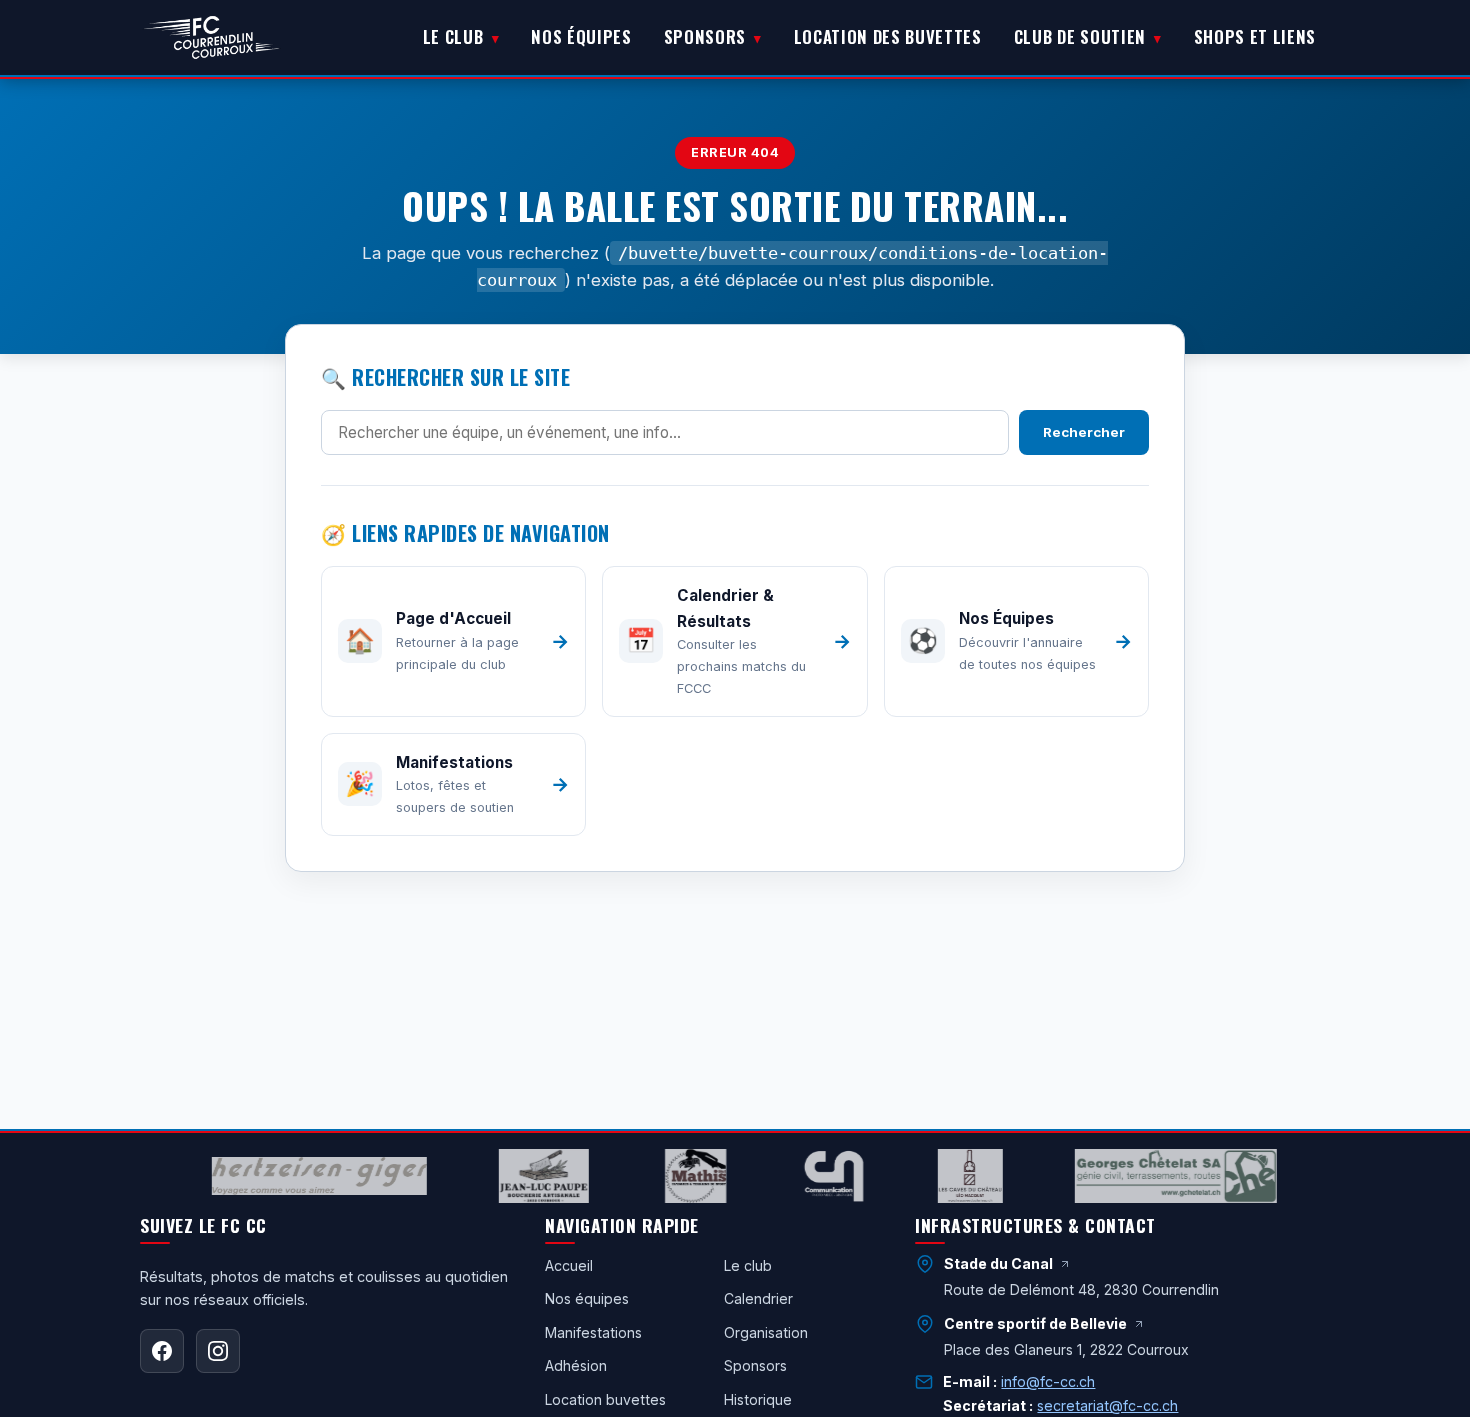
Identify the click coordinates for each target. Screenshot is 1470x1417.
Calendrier (758, 1298)
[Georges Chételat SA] (1160, 1176)
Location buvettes (605, 1399)
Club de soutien (1080, 36)
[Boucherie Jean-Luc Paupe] (529, 1176)
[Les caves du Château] (954, 1176)
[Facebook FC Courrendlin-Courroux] (162, 1351)
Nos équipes (581, 36)
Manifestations (593, 1332)
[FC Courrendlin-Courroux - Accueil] (212, 38)
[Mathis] (681, 1176)
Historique (758, 1399)
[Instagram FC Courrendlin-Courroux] (218, 1351)
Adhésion (576, 1365)
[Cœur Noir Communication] (818, 1176)
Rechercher (1084, 432)
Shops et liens (1255, 36)
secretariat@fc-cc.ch (1107, 1405)
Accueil (569, 1265)
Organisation (766, 1332)
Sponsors (705, 36)
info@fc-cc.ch (1048, 1381)
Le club (453, 36)
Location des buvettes (888, 36)
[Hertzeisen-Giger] (304, 1176)
